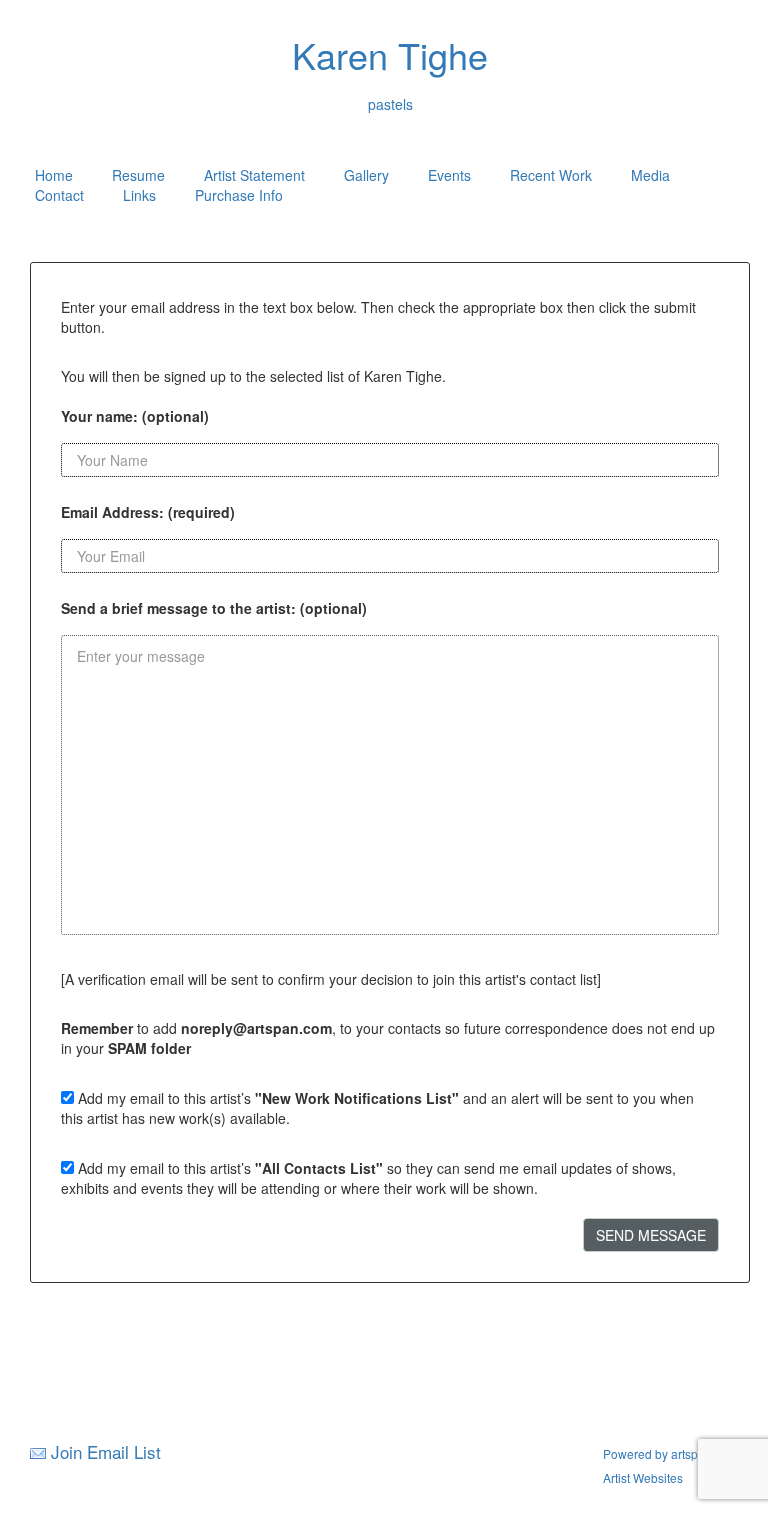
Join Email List (106, 1451)
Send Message (651, 1235)
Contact (59, 195)
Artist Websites (643, 1477)
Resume (138, 175)
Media (650, 175)
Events (449, 175)
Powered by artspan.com (670, 1453)
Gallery (366, 175)
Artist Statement (254, 175)
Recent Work (551, 175)
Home (54, 175)
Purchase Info (239, 195)
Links (139, 195)
